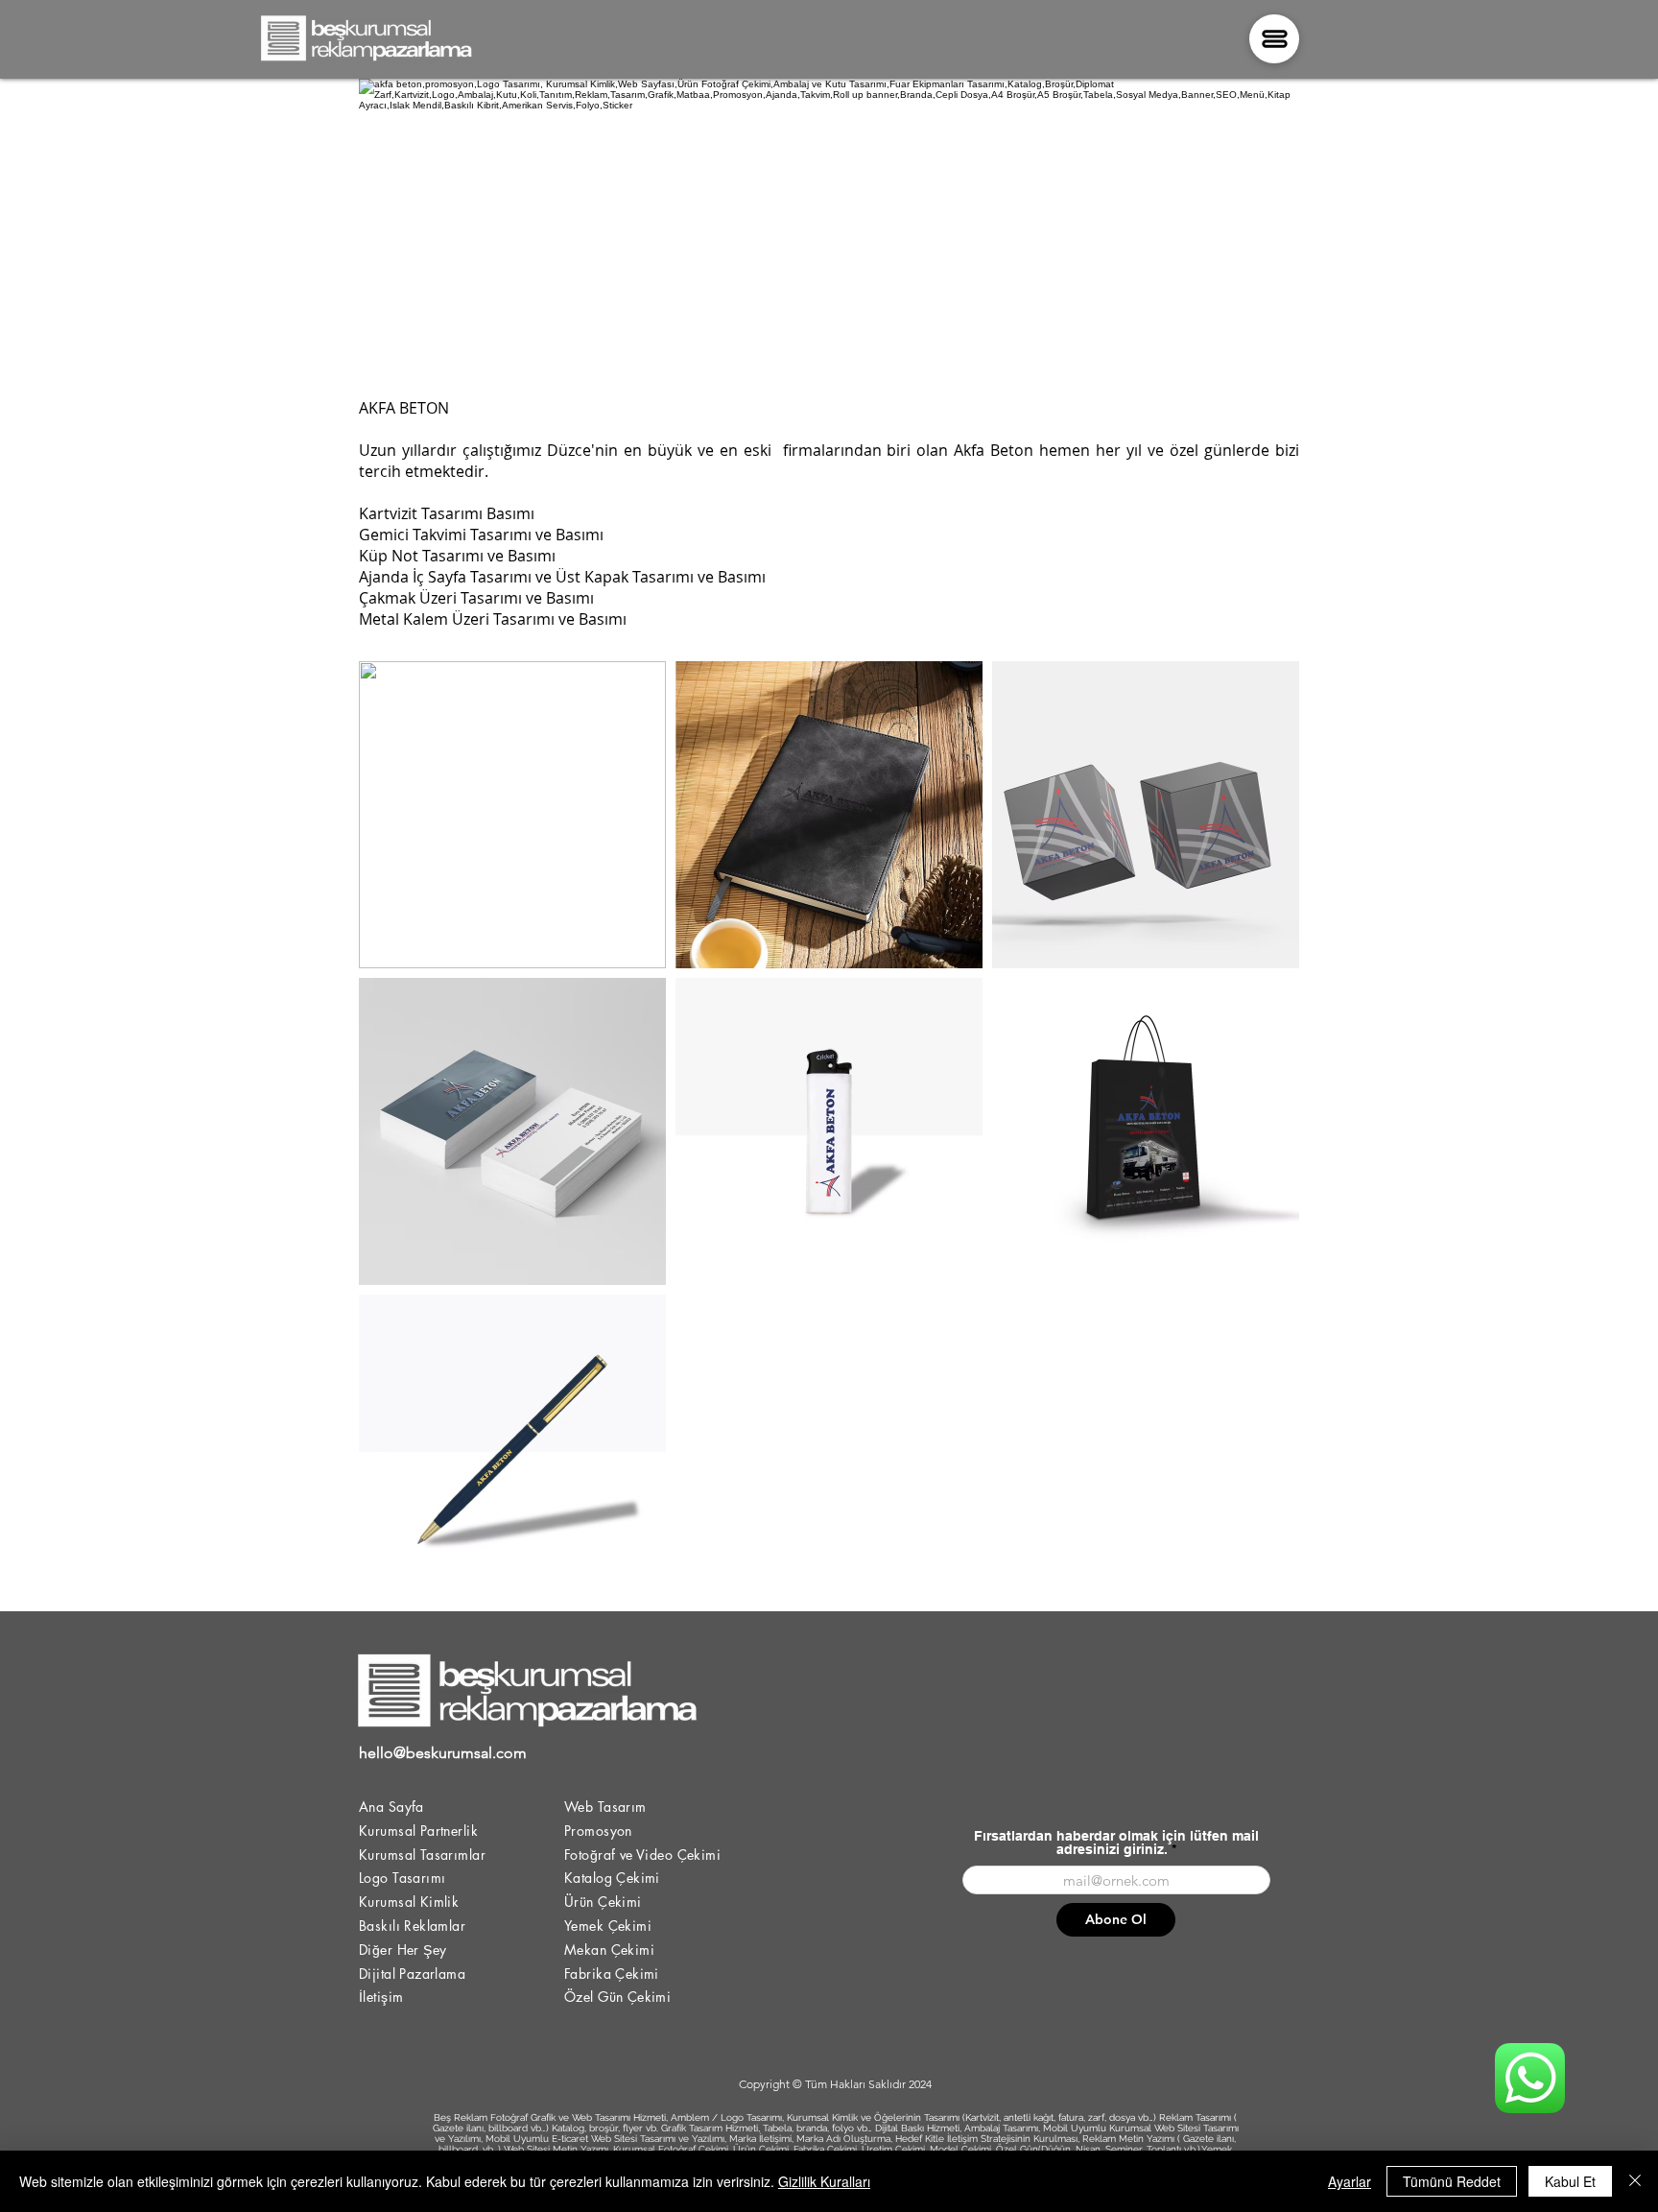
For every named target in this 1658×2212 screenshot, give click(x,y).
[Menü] (1274, 39)
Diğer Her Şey (403, 1950)
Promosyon (598, 1831)
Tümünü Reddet (1452, 2181)
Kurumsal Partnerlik (418, 1831)
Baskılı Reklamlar (412, 1926)
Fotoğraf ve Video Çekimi (642, 1855)
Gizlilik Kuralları (824, 2181)
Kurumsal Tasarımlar (422, 1855)
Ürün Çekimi (603, 1902)
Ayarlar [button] (1350, 2181)
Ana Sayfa (391, 1807)
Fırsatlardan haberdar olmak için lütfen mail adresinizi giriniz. (1116, 1843)
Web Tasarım (605, 1807)
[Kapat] (1635, 2181)
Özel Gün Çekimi (617, 1997)
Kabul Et (1570, 2181)
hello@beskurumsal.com (443, 1753)
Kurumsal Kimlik (409, 1902)
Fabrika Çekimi (612, 1974)
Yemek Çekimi (608, 1926)
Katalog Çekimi (612, 1878)
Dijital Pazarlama (412, 1974)
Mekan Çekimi (609, 1950)
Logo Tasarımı (402, 1878)
